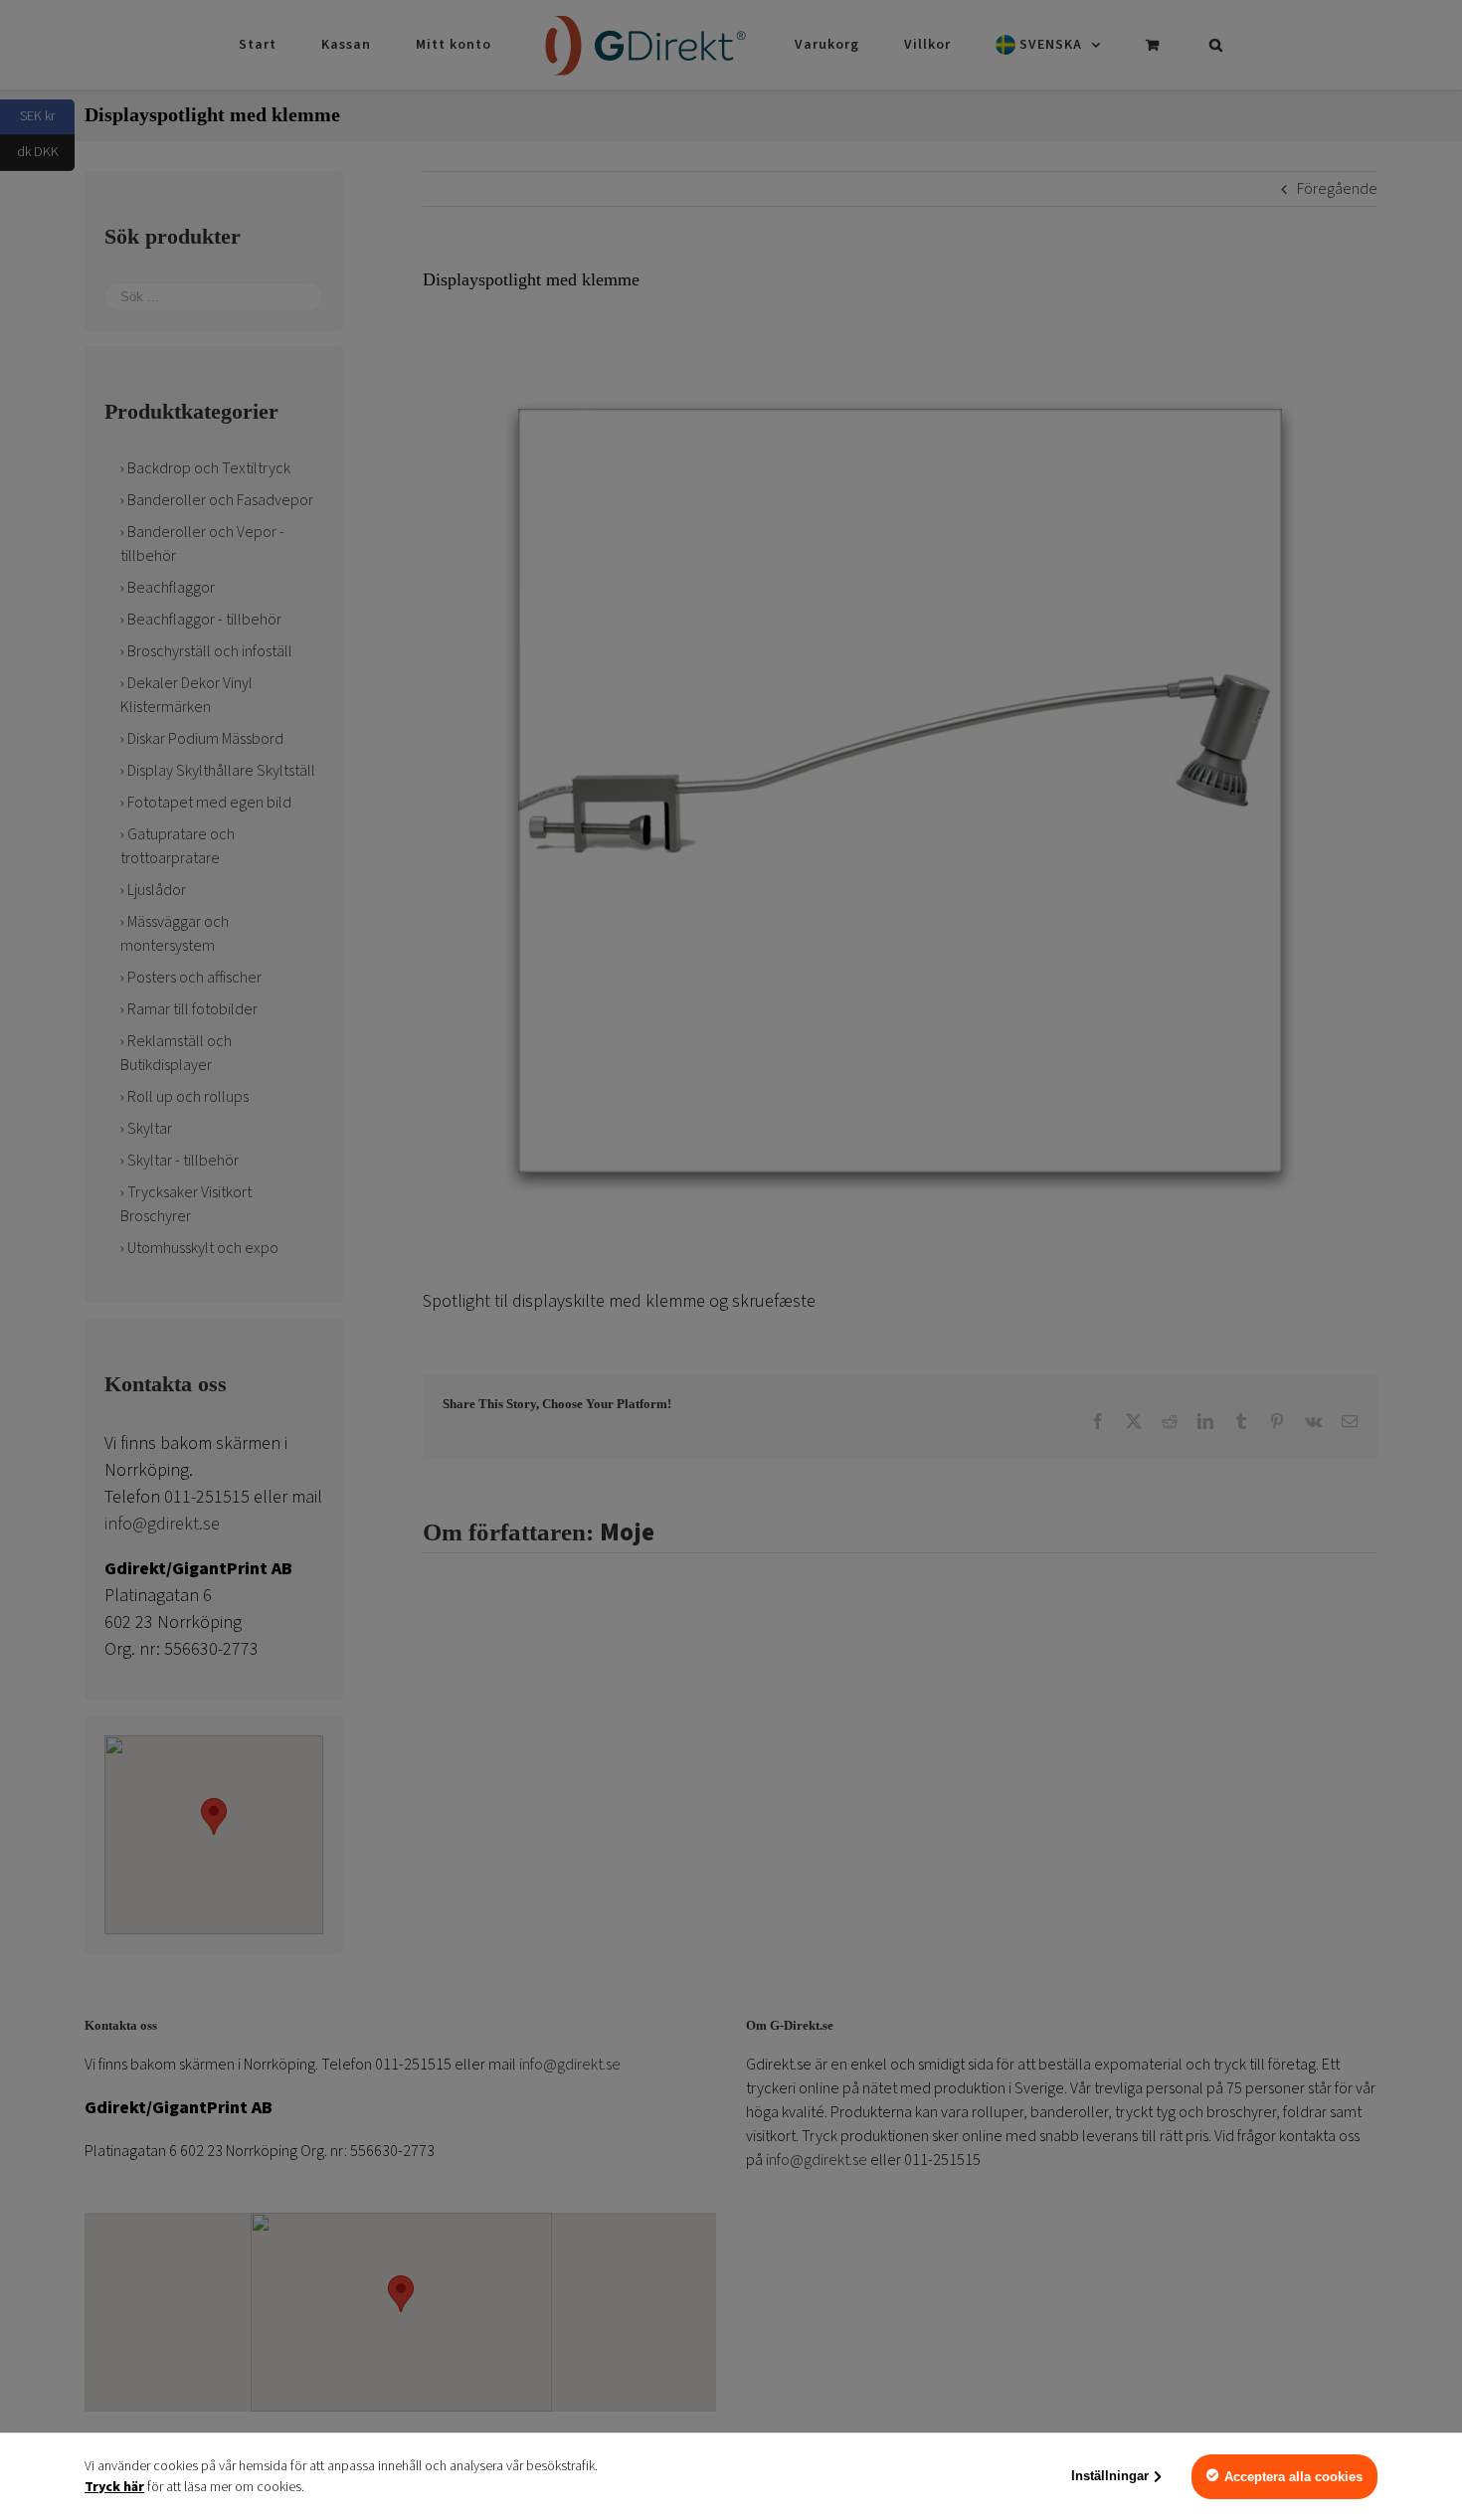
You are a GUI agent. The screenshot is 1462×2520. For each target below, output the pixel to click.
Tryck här (114, 2487)
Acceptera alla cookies (1293, 2477)
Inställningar (1110, 2476)
